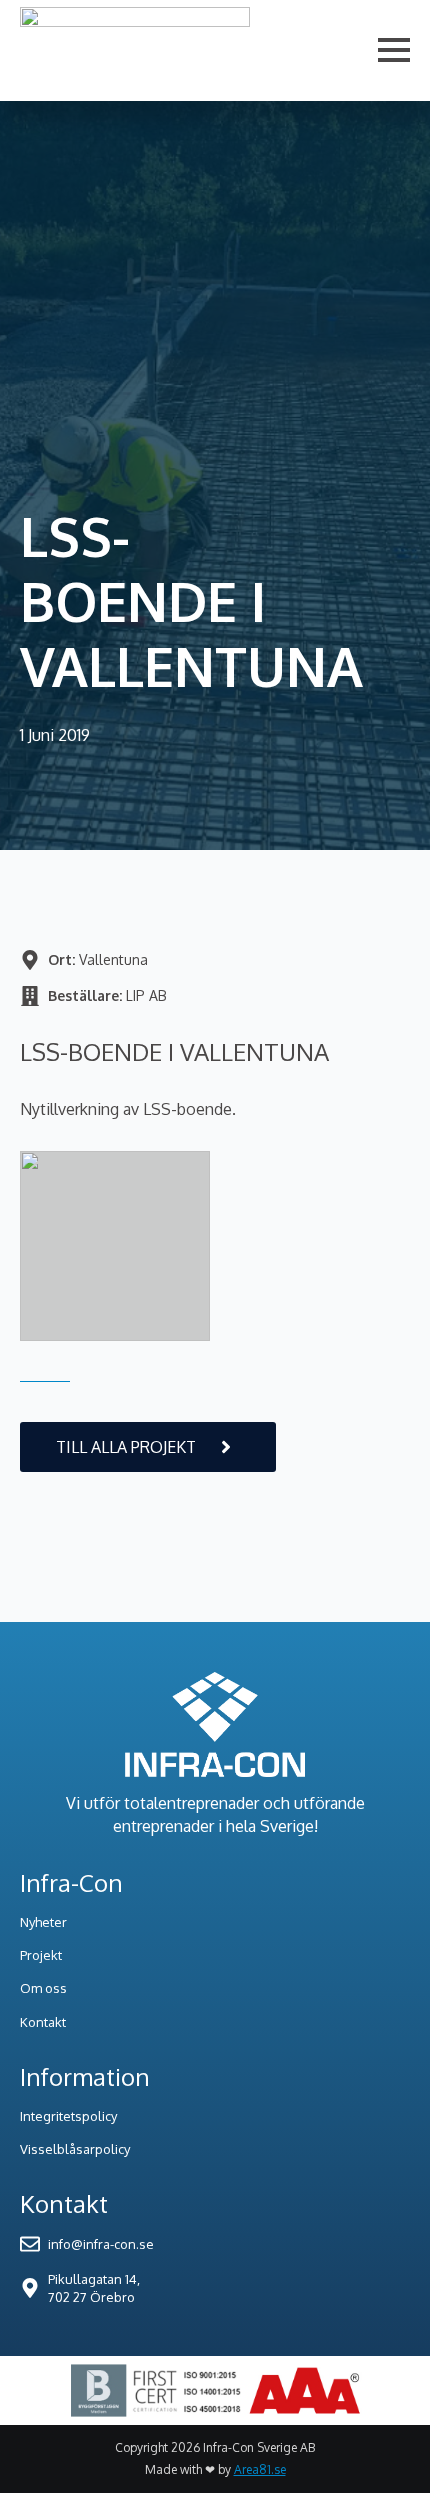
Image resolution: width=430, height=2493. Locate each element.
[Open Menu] (394, 50)
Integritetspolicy (68, 2116)
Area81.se (260, 2469)
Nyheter (43, 1922)
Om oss (43, 1988)
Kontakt (43, 2022)
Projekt (41, 1955)
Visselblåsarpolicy (75, 2149)
